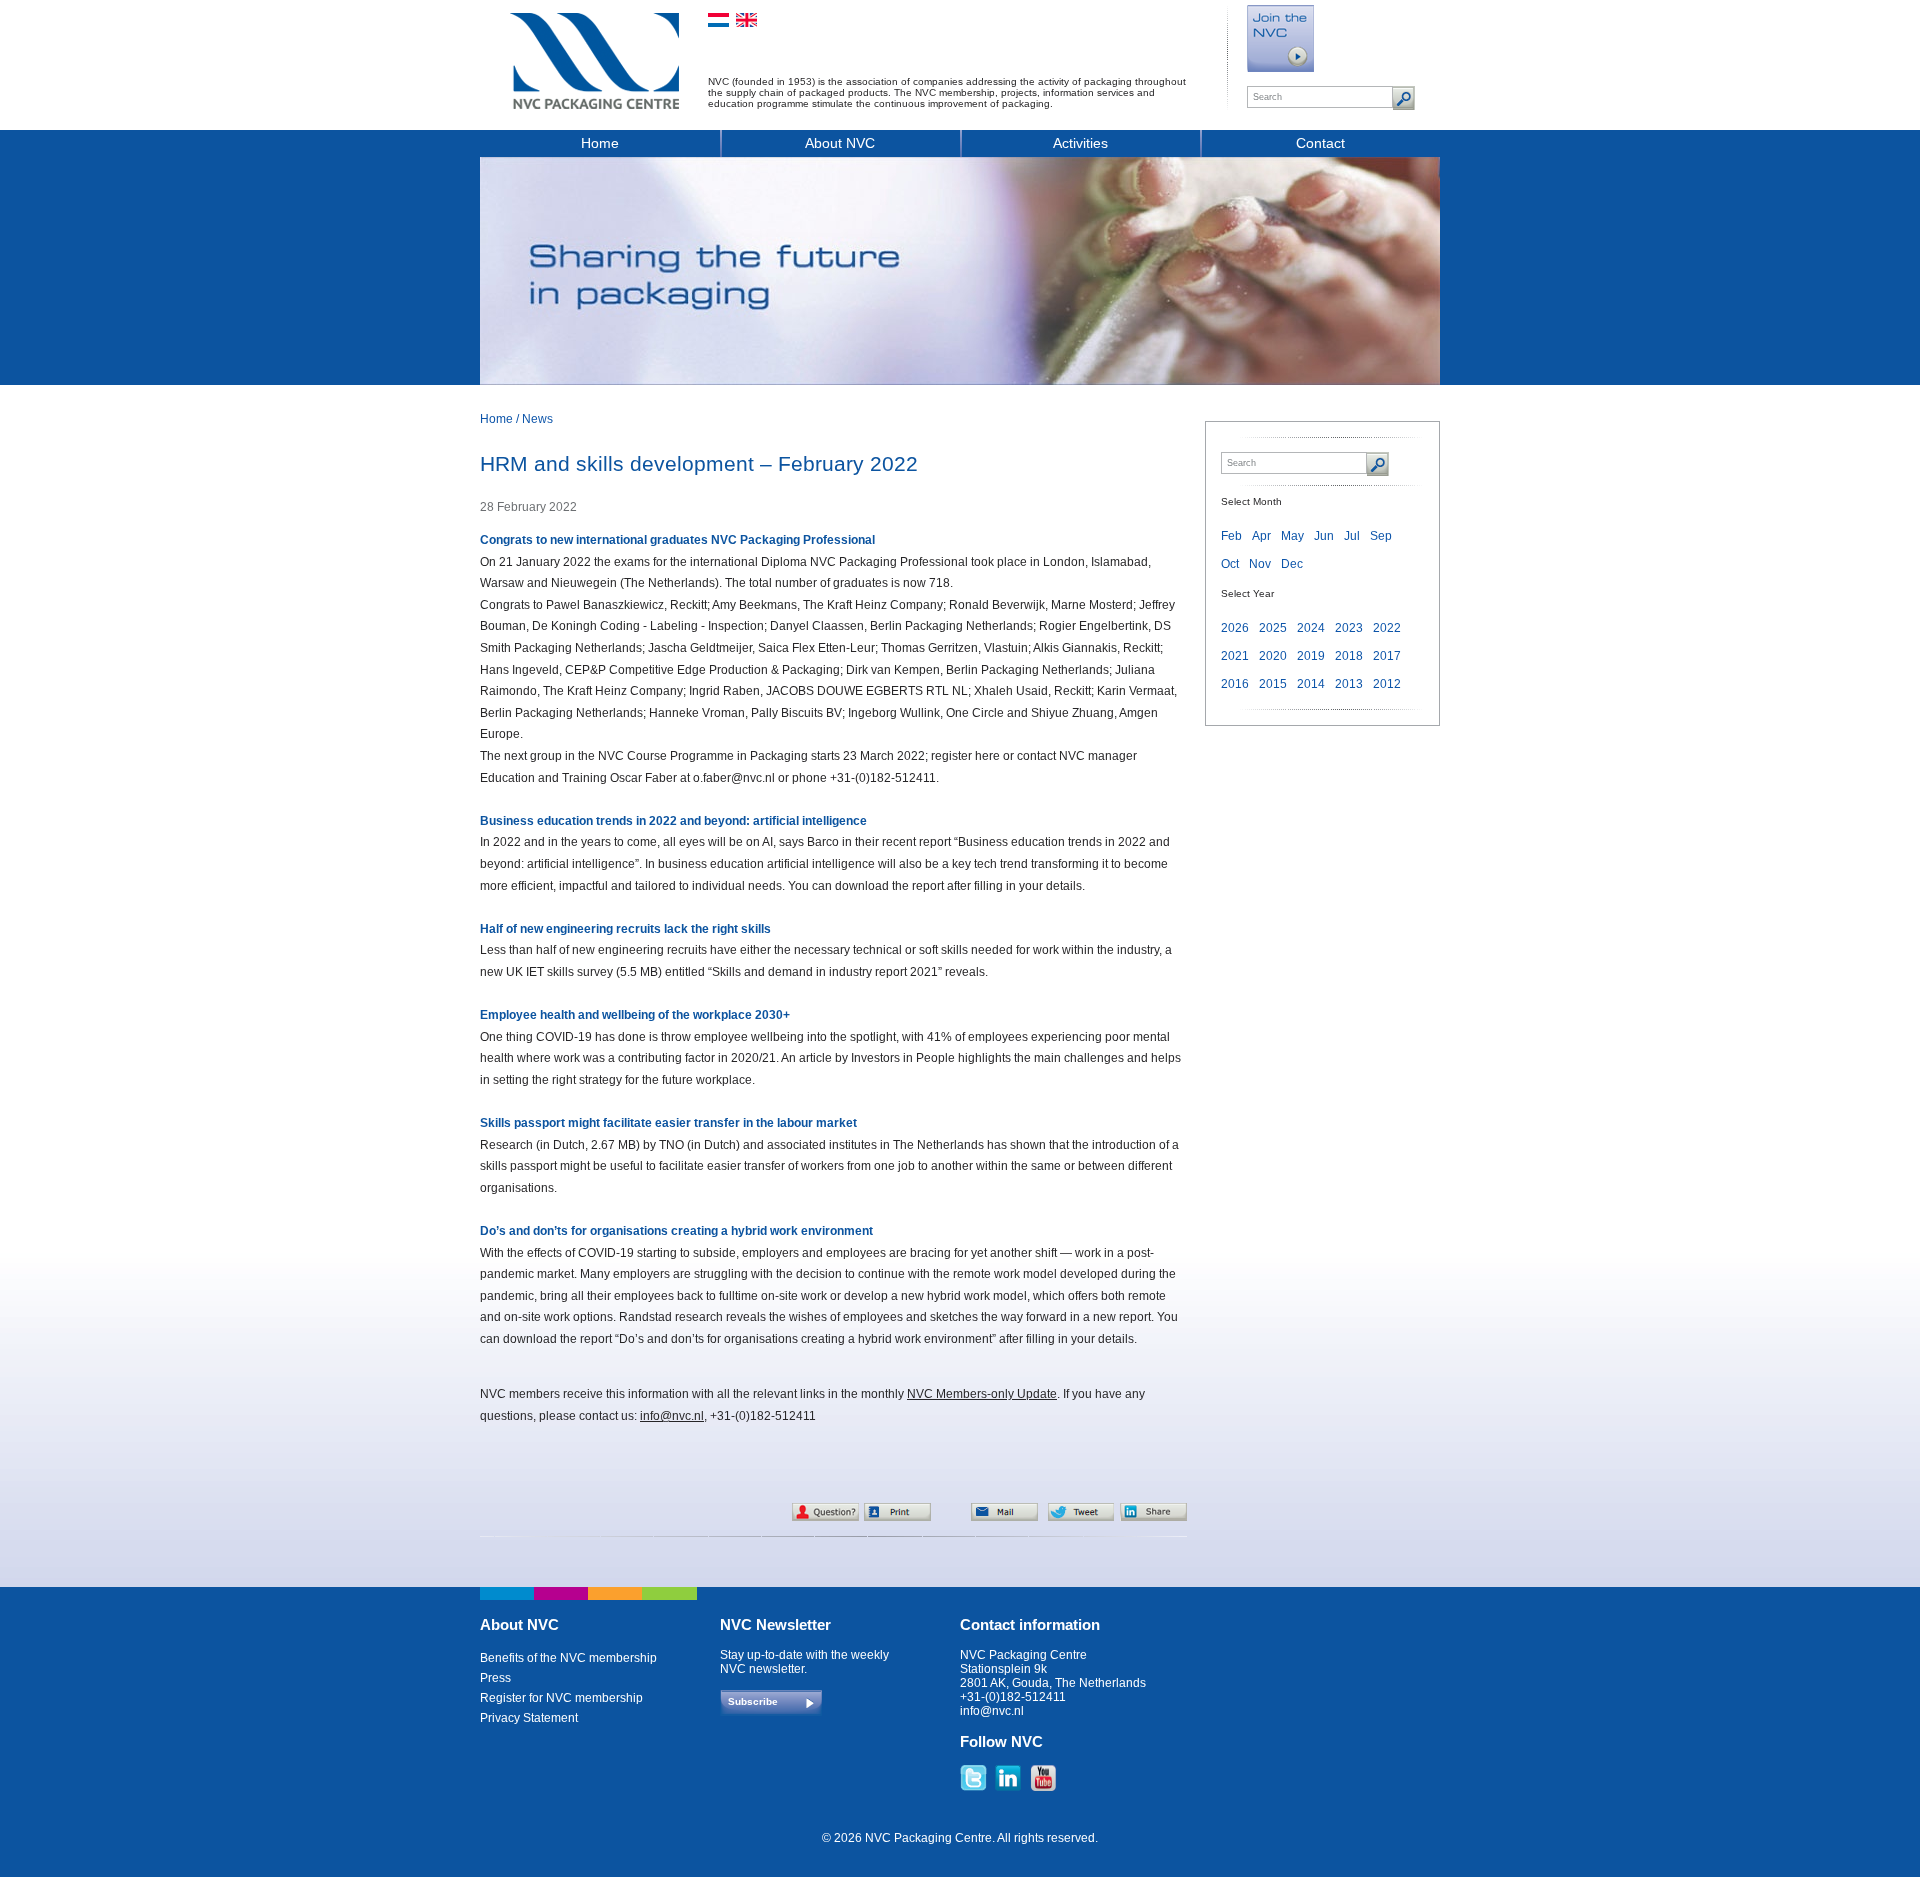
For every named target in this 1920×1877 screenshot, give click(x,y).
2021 (1235, 656)
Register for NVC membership (561, 1698)
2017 (1387, 656)
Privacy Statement (529, 1718)
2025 (1273, 628)
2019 (1311, 656)
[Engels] (746, 20)
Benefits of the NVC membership (568, 1658)
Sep (1381, 536)
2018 (1349, 656)
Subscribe (753, 1701)
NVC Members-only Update (982, 1394)
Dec (1292, 564)
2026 (1235, 628)
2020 (1273, 656)
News (537, 419)
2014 (1311, 684)
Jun (1324, 536)
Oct (1230, 564)
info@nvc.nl (672, 1416)
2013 (1349, 684)
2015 (1273, 684)
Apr (1261, 536)
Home (600, 143)
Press (495, 1678)
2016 (1235, 684)
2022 (1387, 628)
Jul (1352, 536)
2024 (1311, 628)
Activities (1080, 143)
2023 (1349, 628)
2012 (1387, 684)
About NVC (840, 143)
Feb (1231, 536)
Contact (1320, 143)
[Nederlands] (718, 20)
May (1292, 536)
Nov (1260, 564)
